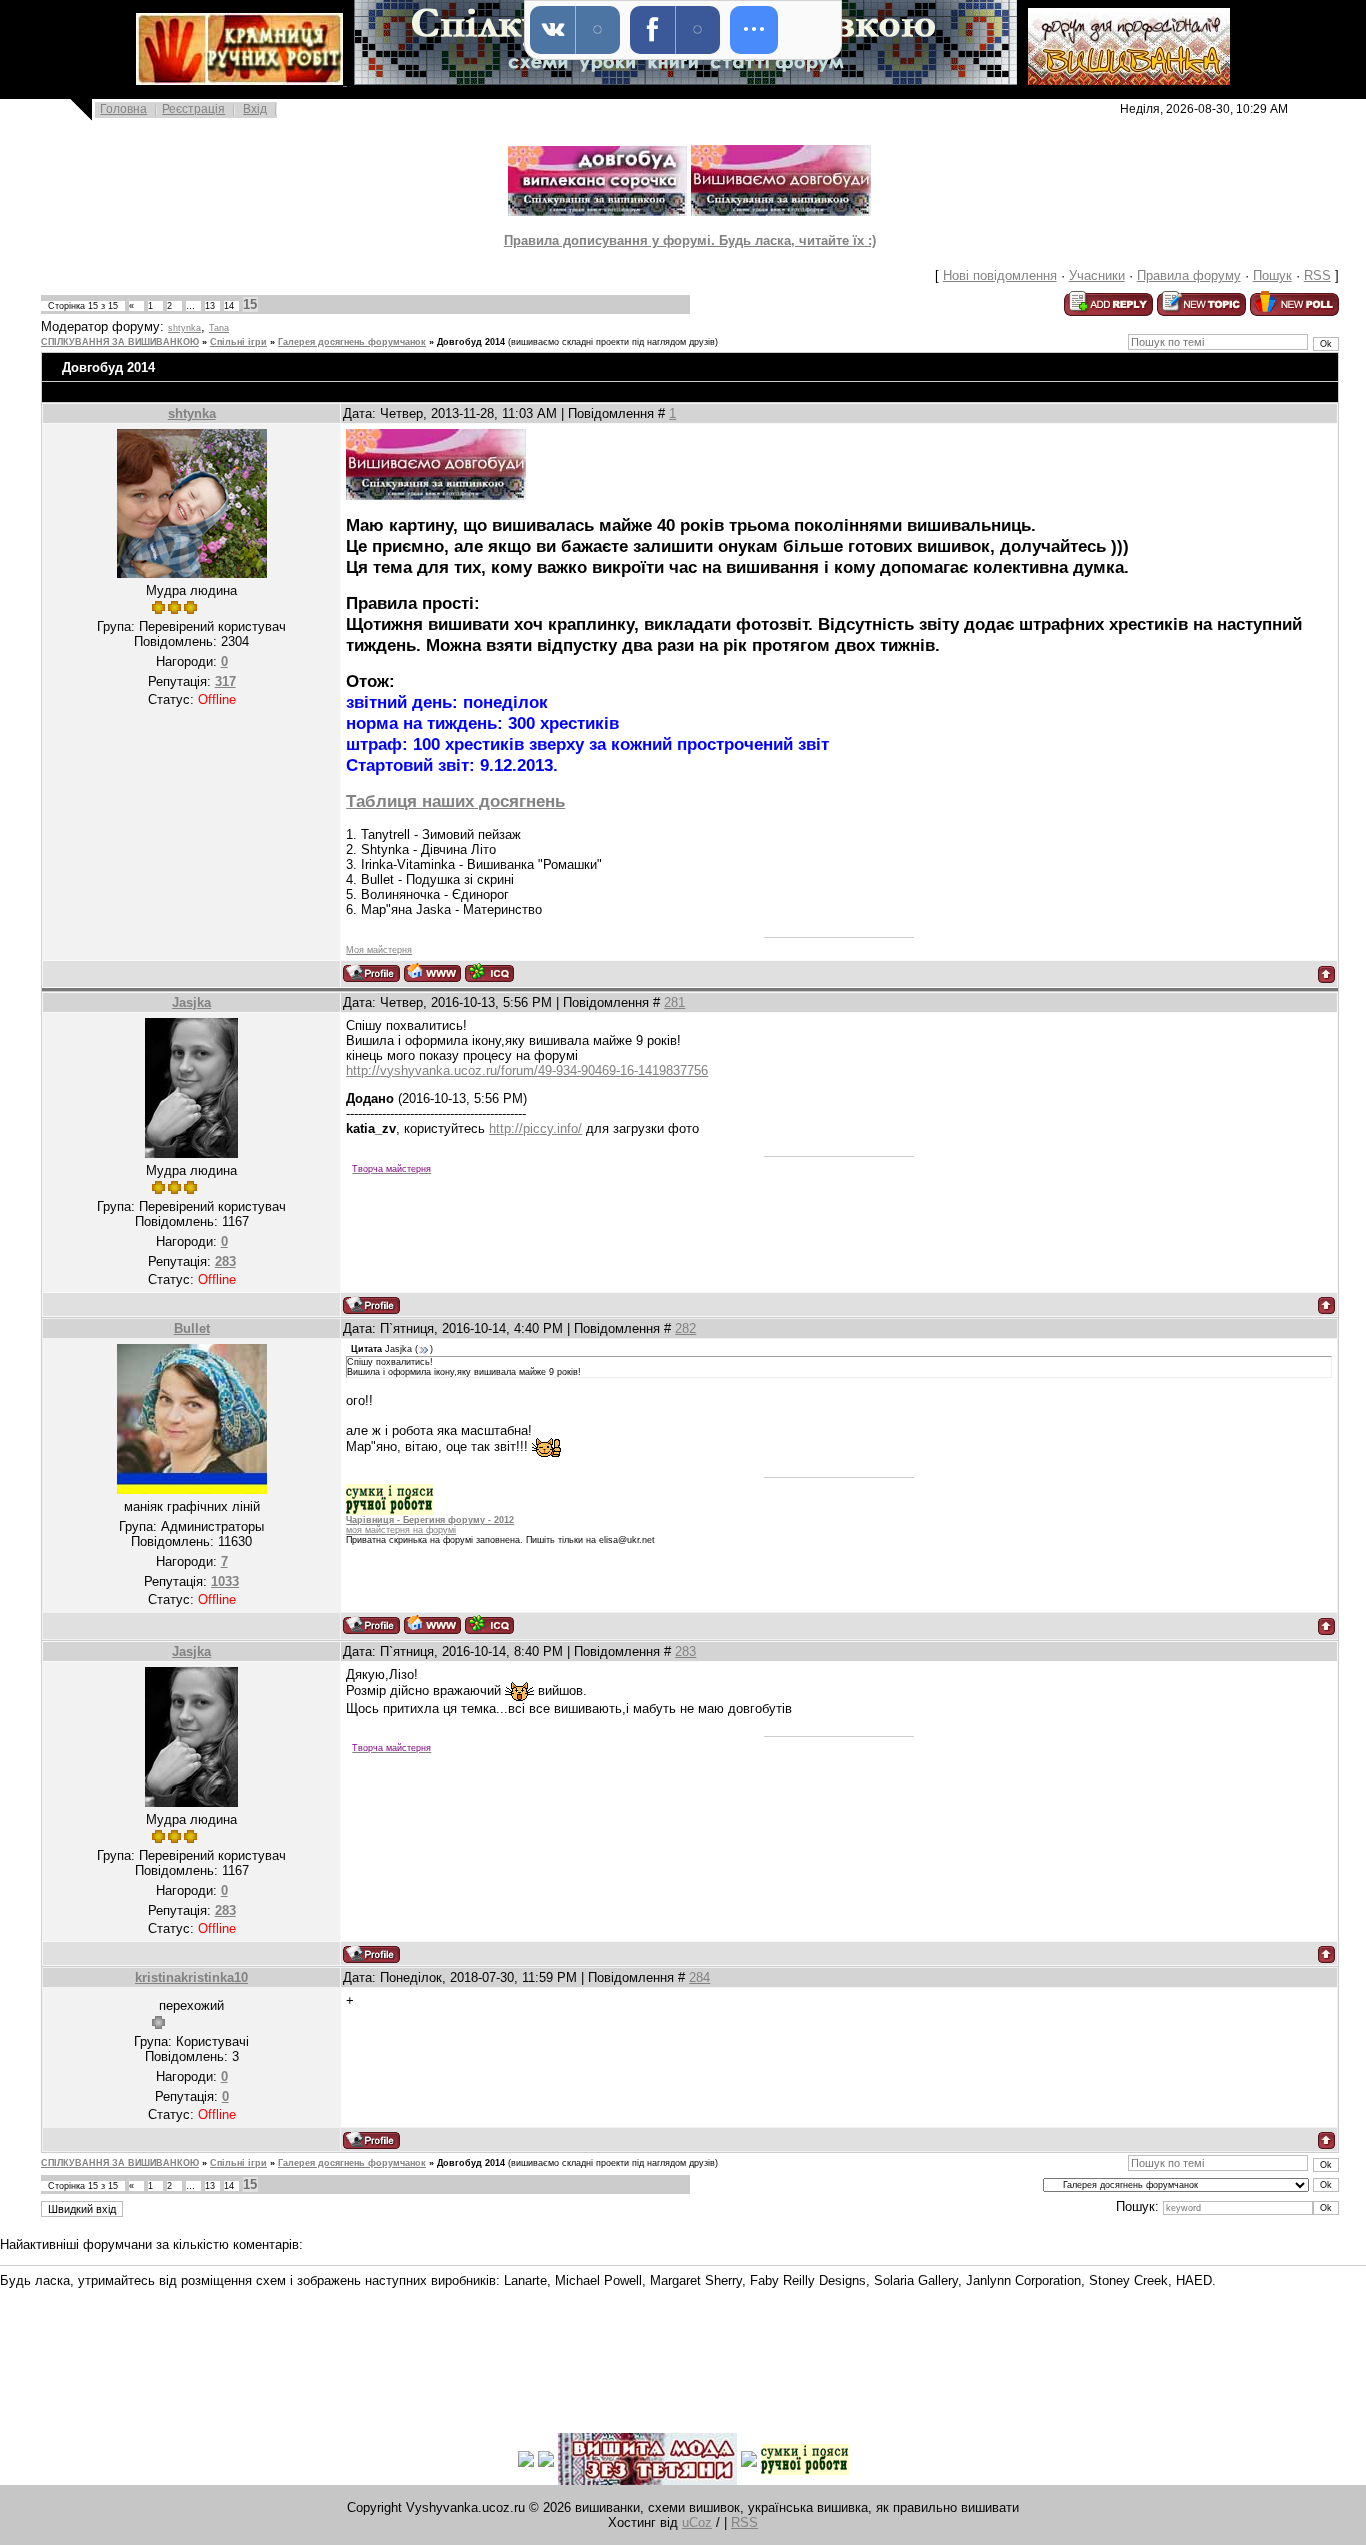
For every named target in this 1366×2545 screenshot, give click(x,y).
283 (685, 1651)
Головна (123, 109)
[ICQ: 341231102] (489, 1624)
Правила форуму (1189, 275)
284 (699, 1977)
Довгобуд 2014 (471, 342)
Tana (219, 328)
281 (674, 1002)
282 (685, 1328)
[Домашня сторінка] (432, 972)
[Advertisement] (364, 2346)
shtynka (184, 328)
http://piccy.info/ (535, 1128)
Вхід (255, 109)
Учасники (1097, 275)
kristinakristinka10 (191, 1977)
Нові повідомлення (1000, 275)
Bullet (192, 1328)
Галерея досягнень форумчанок (352, 342)
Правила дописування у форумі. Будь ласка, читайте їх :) (690, 240)
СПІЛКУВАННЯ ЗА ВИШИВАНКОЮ (120, 342)
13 (210, 306)
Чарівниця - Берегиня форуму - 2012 (430, 1520)
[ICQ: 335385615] (489, 972)
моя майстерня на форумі (401, 1530)
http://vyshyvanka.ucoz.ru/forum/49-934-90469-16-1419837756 (527, 1070)
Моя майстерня (379, 950)
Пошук (1272, 275)
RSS (1317, 275)
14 (229, 306)
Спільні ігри (238, 342)
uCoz (697, 2522)
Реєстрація (193, 109)
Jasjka (191, 1002)
